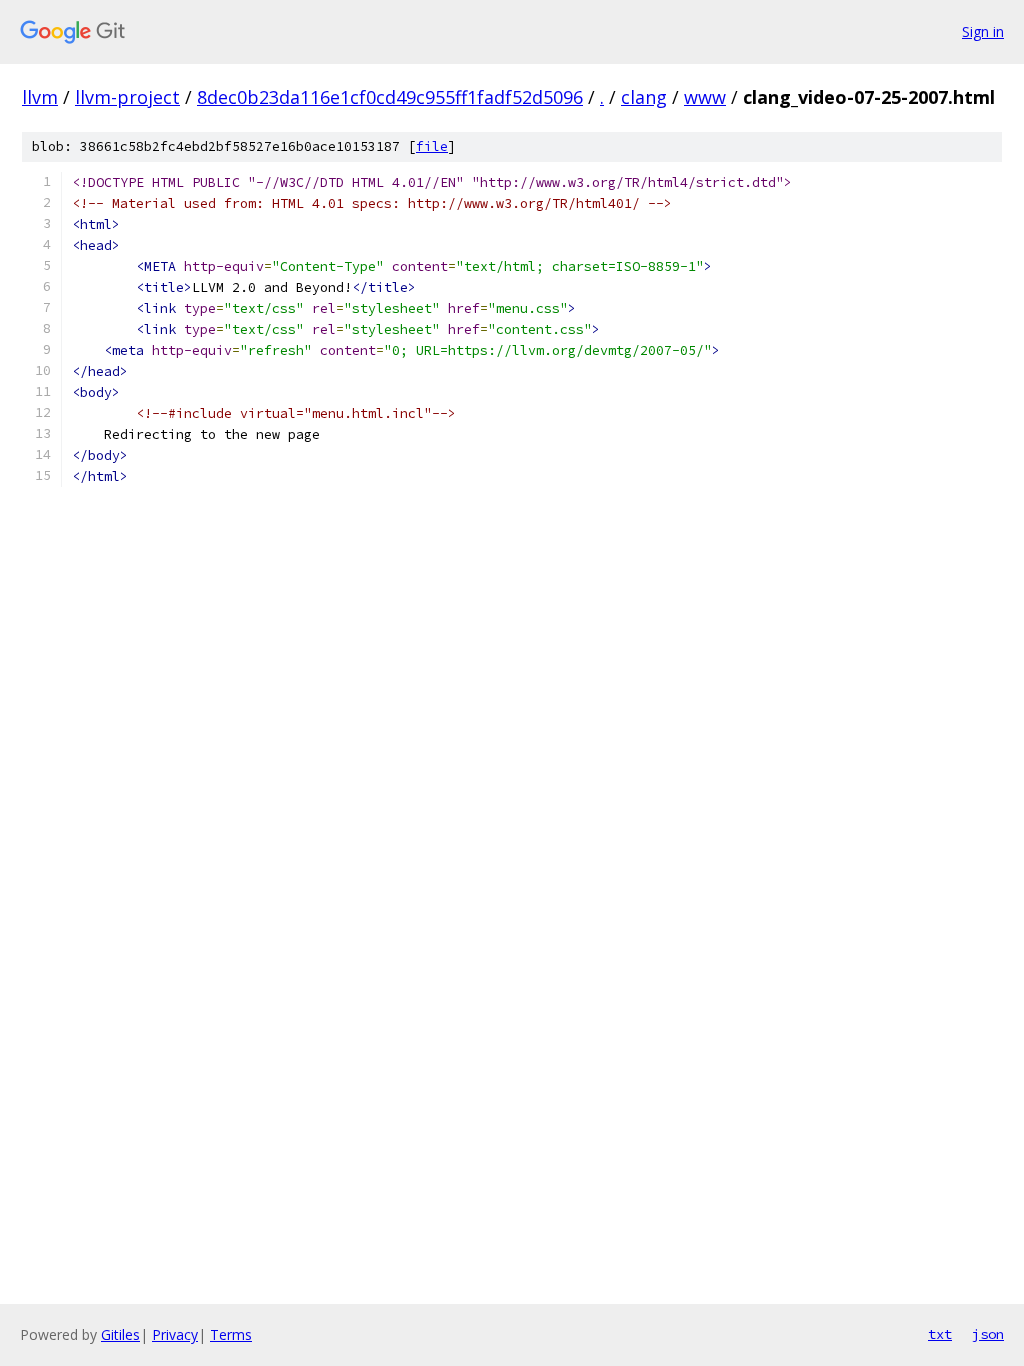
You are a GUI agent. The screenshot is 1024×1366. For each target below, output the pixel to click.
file (432, 146)
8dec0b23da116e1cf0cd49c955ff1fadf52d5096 (390, 97)
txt (940, 1334)
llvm (40, 97)
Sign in (983, 31)
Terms (231, 1334)
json (988, 1334)
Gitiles (120, 1334)
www (705, 97)
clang (644, 97)
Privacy (175, 1334)
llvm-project (127, 97)
